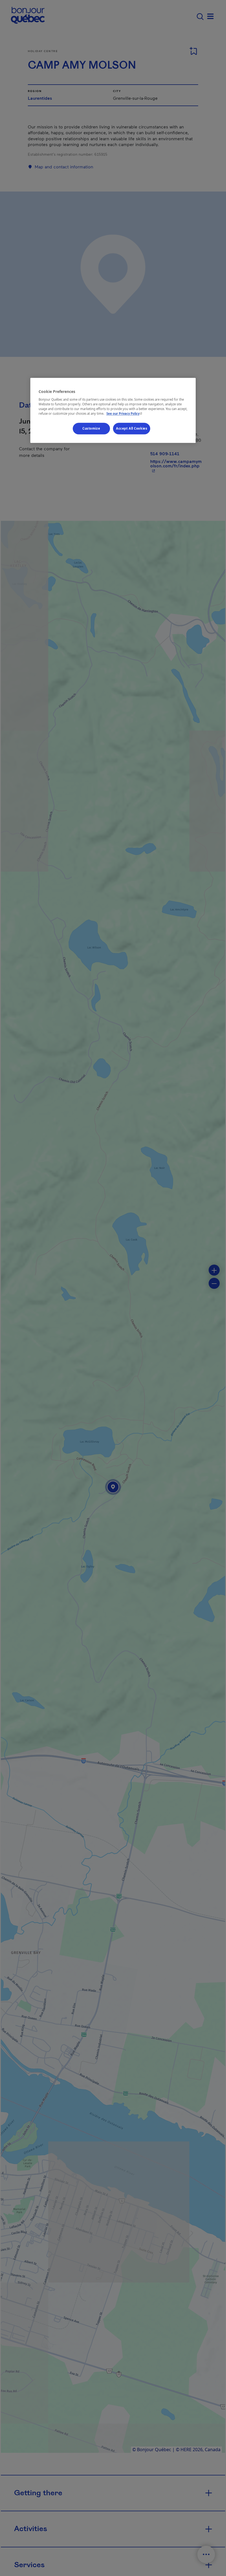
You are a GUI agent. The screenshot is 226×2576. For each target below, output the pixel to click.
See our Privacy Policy (125, 413)
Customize (91, 428)
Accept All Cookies (132, 428)
